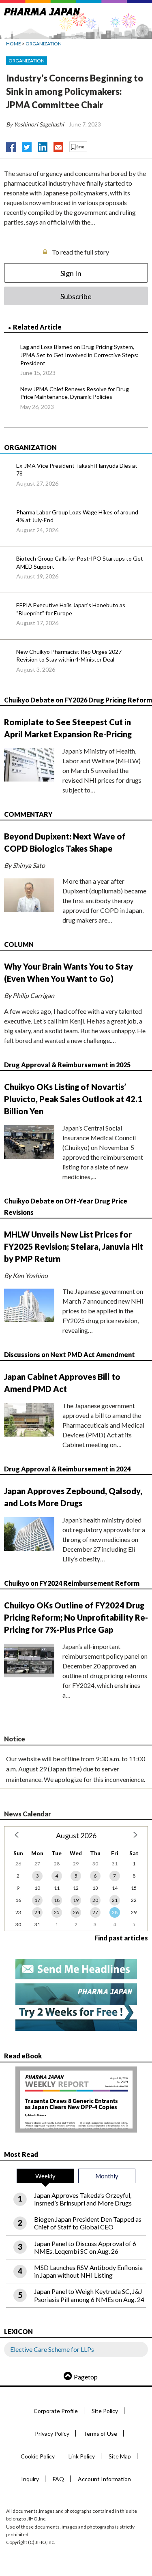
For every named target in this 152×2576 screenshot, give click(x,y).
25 (57, 1912)
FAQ (58, 2479)
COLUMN (19, 944)
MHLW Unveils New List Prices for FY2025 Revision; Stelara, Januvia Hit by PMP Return (74, 1246)
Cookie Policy (38, 2456)
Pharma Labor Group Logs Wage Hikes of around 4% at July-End (77, 516)
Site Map (120, 2456)
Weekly (45, 2176)
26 (76, 1912)
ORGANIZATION (44, 44)
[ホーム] (42, 10)
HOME (14, 44)
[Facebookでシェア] (11, 145)
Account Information (104, 2479)
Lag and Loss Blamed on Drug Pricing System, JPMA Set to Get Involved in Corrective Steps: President (79, 355)
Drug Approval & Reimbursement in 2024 (67, 1469)
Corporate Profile (56, 2411)
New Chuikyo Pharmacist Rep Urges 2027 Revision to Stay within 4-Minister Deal (69, 656)
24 (37, 1912)
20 (95, 1900)
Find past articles (121, 1938)
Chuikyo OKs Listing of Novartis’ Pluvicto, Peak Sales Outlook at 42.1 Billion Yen (73, 1099)
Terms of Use (100, 2434)
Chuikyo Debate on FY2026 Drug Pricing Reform (78, 700)
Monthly (107, 2176)
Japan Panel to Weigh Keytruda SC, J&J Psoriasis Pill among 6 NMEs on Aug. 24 (89, 2295)
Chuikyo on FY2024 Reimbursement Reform (72, 1583)
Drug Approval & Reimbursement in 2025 (67, 1065)
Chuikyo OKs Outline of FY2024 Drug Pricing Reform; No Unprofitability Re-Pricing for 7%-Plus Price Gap (76, 1617)
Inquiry (30, 2479)
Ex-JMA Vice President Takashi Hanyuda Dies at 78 (77, 470)
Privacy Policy (52, 2434)
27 (95, 1912)
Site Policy (105, 2411)
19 (76, 1900)
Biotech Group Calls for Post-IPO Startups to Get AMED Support (80, 562)
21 (115, 1900)
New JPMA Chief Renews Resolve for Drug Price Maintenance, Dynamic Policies (75, 393)
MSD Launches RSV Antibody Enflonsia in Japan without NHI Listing (88, 2271)
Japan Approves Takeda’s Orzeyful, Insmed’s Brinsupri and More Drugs (83, 2199)
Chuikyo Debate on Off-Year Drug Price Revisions (66, 1206)
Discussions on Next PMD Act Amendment (70, 1354)
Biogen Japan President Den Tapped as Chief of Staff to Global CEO (88, 2223)
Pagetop (86, 2377)
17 (37, 1900)
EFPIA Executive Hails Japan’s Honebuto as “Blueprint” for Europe (71, 609)
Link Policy (82, 2456)
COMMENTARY (28, 814)
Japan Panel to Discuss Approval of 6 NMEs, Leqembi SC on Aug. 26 (85, 2247)
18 (57, 1900)
